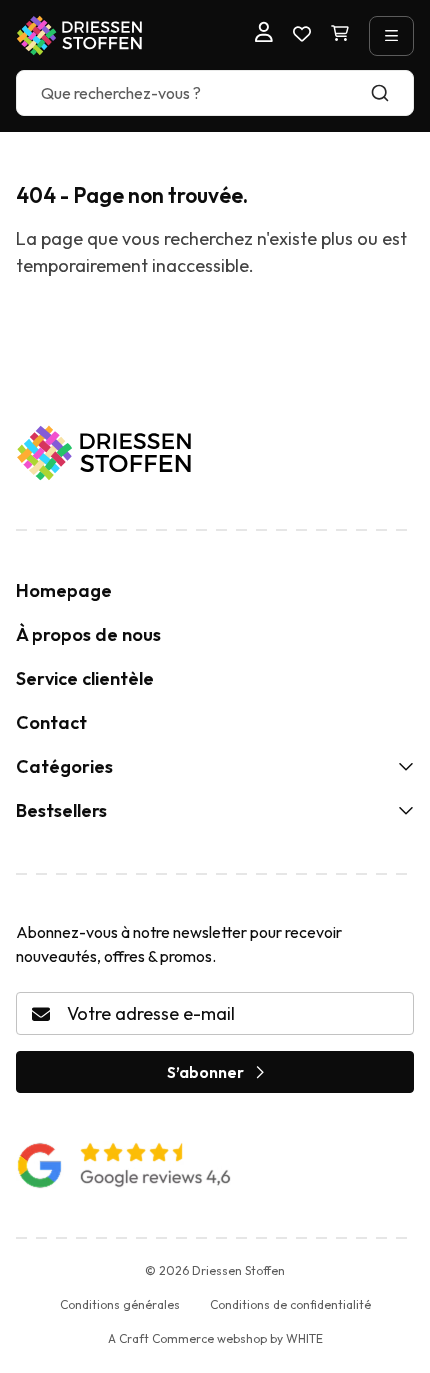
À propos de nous (88, 634)
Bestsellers (61, 810)
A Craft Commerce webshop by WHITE (215, 1338)
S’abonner (205, 1072)
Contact (51, 722)
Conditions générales (120, 1304)
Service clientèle (85, 678)
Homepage (64, 590)
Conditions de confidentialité (290, 1304)
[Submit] (389, 93)
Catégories (64, 766)
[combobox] (215, 93)
